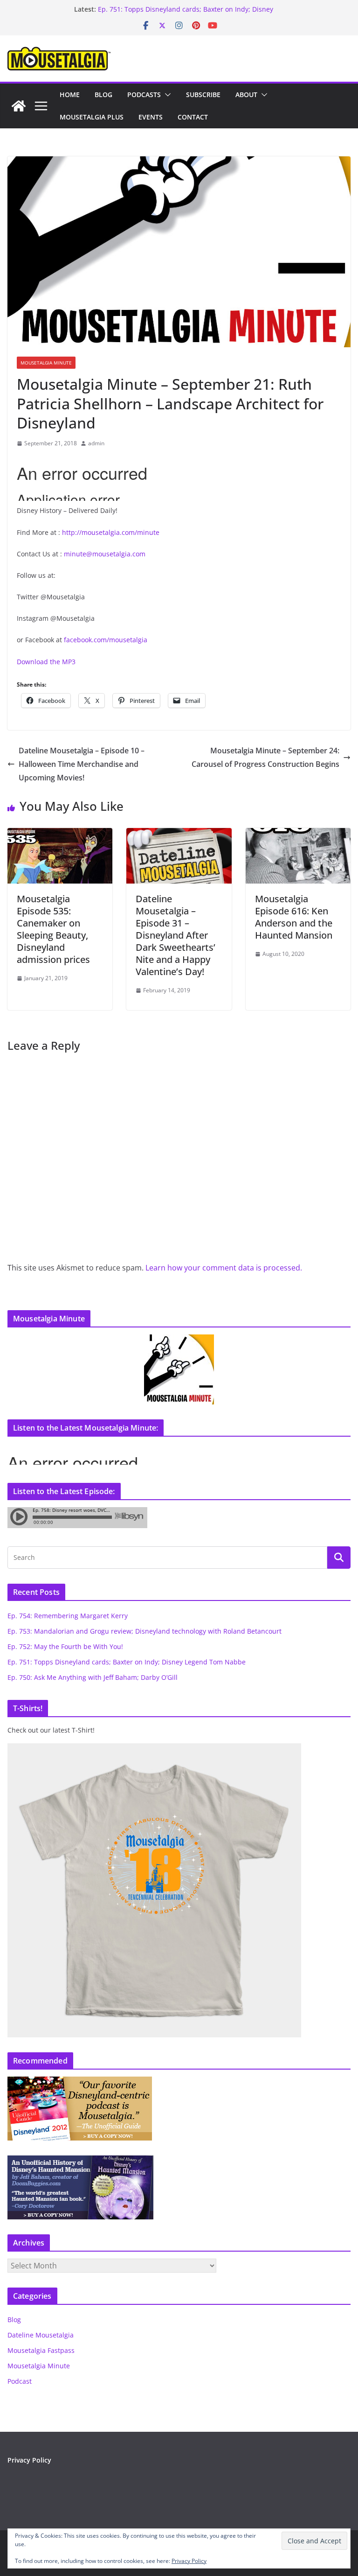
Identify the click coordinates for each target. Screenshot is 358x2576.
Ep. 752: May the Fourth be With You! (65, 1646)
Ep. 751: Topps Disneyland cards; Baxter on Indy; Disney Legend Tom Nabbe (127, 1662)
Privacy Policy (29, 2460)
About (246, 95)
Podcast (20, 2381)
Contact (193, 117)
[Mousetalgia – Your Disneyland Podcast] (19, 106)
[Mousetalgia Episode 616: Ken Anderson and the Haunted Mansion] (298, 835)
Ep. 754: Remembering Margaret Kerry (68, 1616)
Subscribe (203, 95)
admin (96, 443)
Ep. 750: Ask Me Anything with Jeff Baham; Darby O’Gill (93, 1677)
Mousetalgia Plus (92, 117)
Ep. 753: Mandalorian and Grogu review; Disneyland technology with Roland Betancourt (145, 1631)
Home (70, 95)
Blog (103, 95)
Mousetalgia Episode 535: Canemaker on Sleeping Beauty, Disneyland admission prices (53, 929)
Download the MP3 (46, 662)
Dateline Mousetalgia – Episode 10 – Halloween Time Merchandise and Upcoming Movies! (82, 764)
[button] (166, 95)
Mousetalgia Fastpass (41, 2350)
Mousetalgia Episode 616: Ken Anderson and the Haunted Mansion (294, 917)
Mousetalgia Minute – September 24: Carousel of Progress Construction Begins (265, 757)
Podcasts (144, 95)
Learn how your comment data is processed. (224, 1268)
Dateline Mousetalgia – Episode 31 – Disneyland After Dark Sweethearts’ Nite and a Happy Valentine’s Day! (176, 935)
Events (151, 117)
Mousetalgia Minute (46, 363)
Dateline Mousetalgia (41, 2335)
